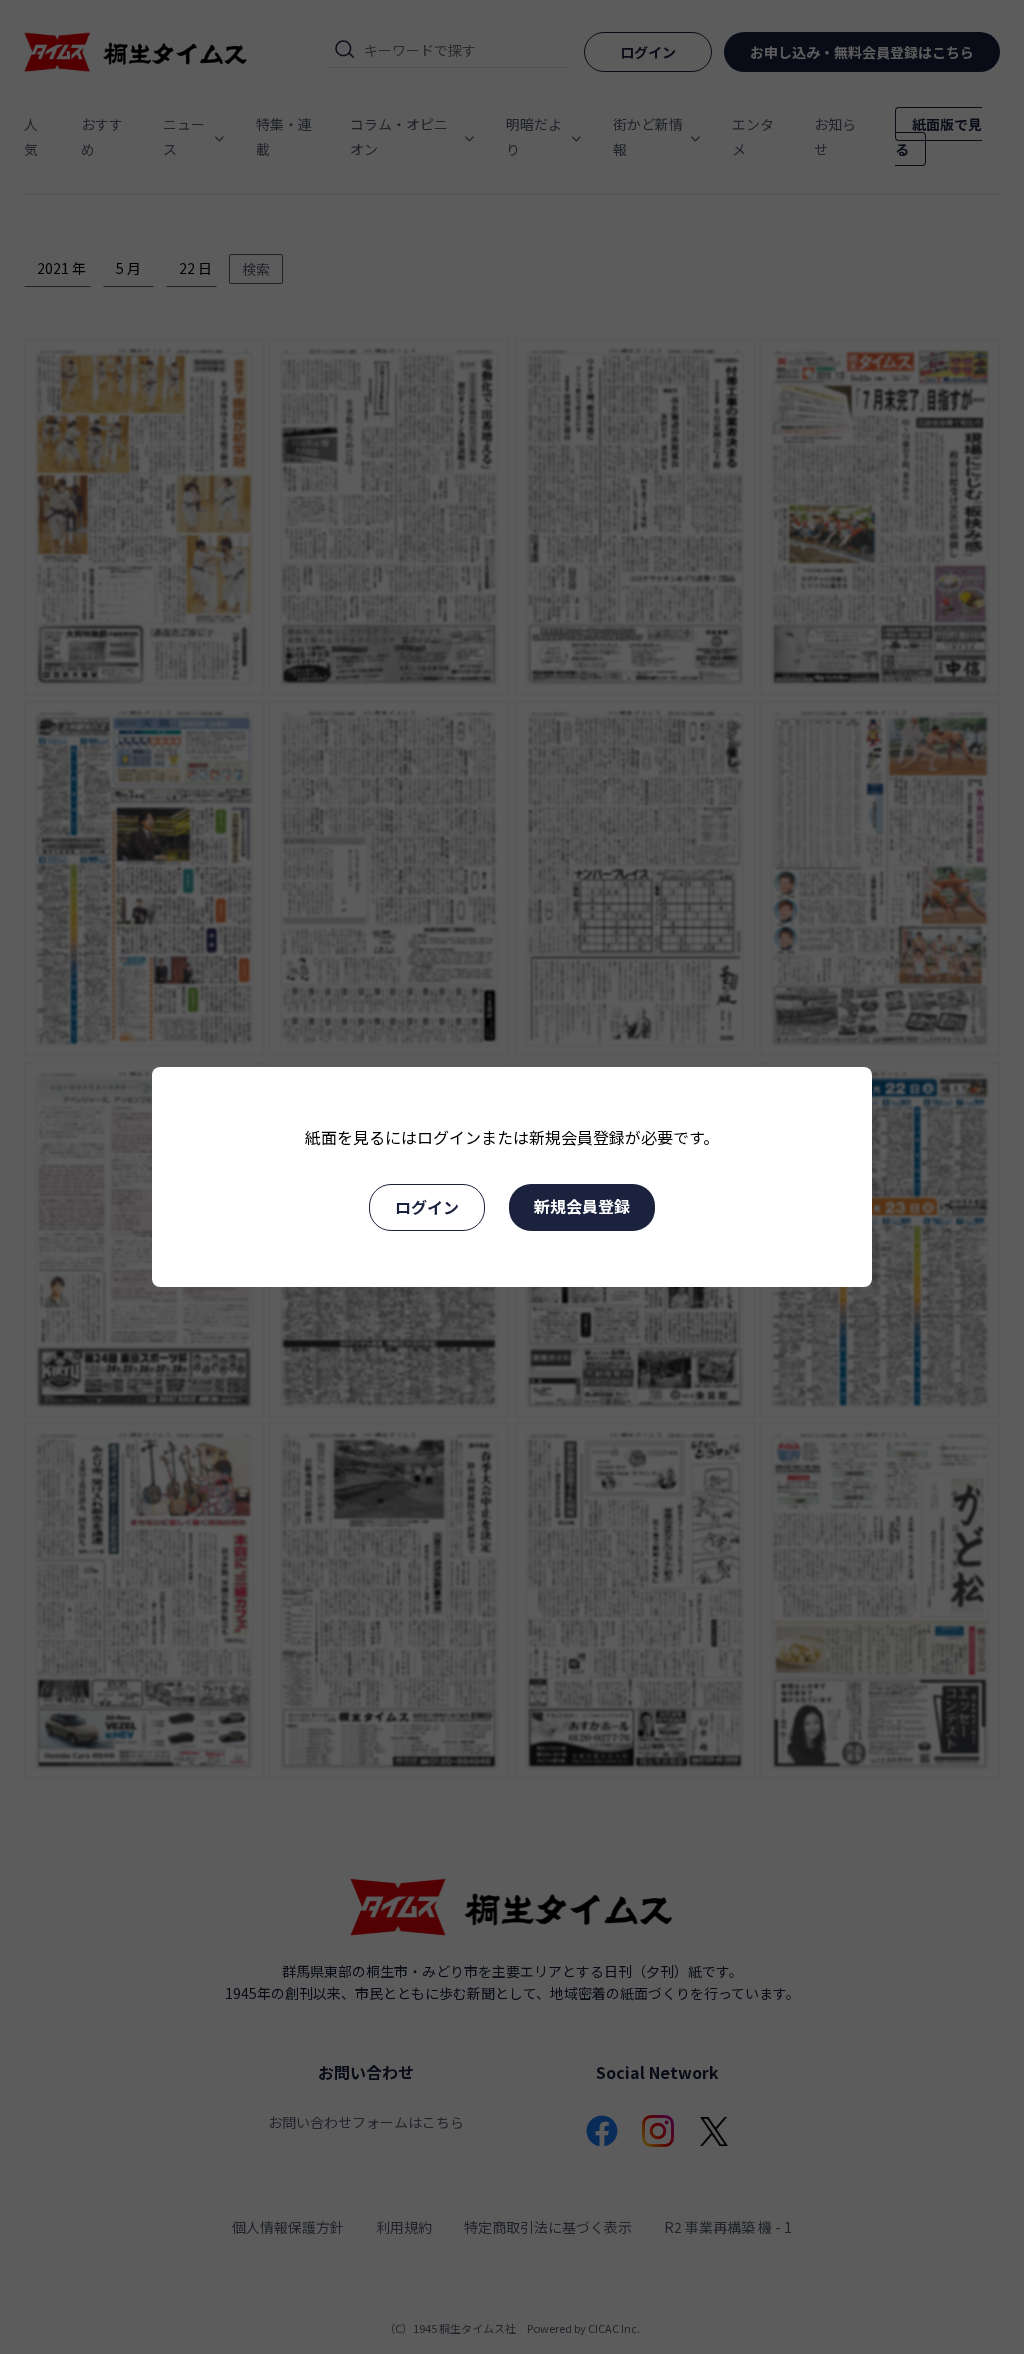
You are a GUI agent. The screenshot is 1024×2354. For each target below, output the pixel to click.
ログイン (427, 1207)
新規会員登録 (582, 1206)
